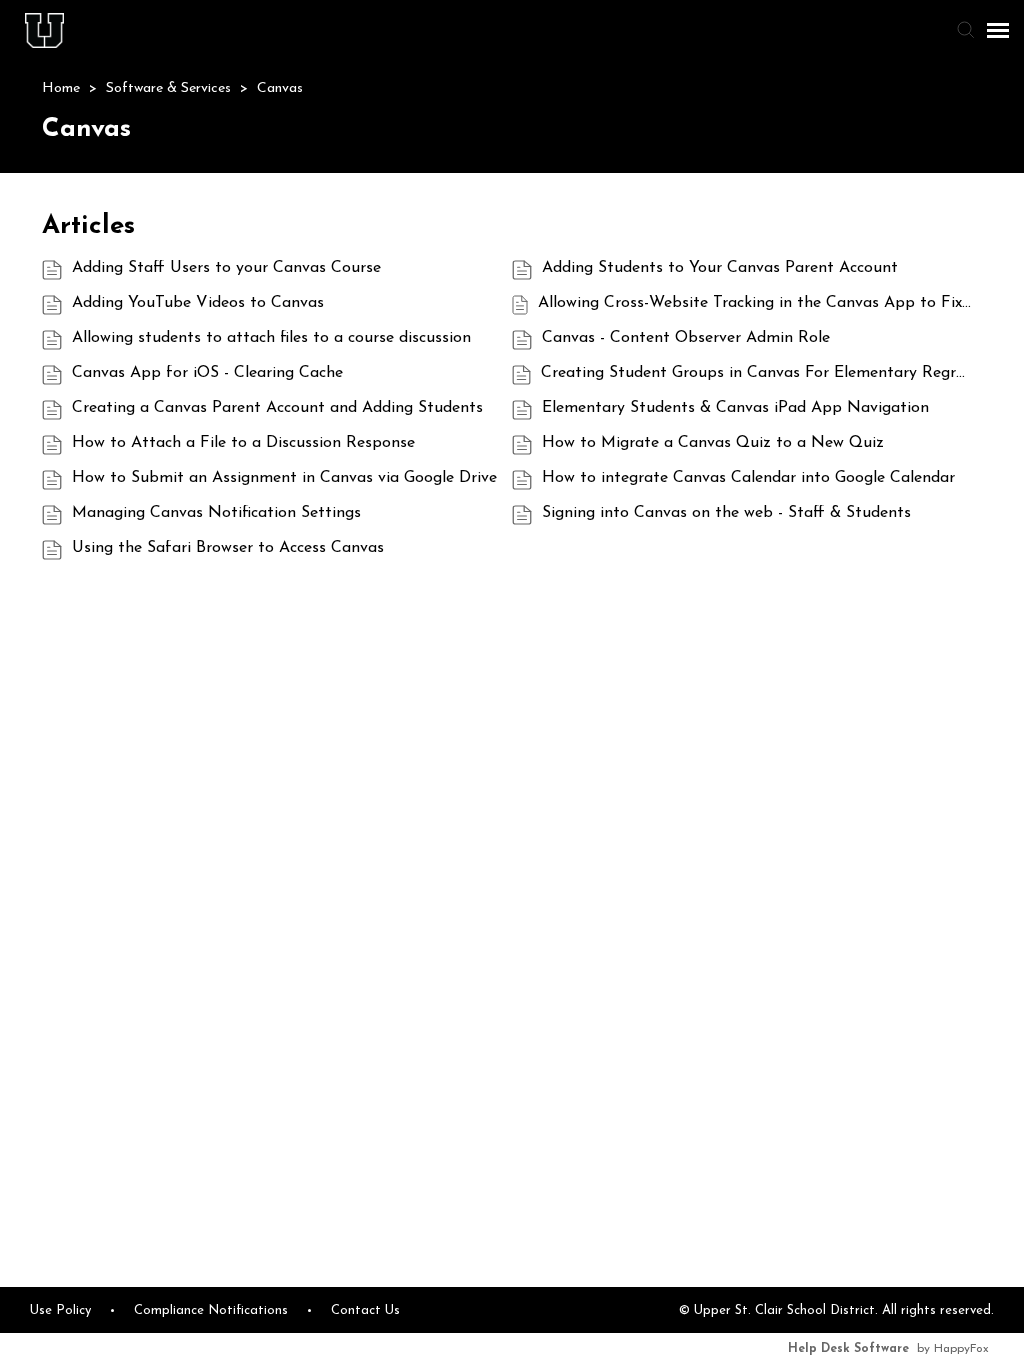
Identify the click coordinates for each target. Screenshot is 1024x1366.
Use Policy (60, 1310)
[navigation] (998, 30)
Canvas (280, 88)
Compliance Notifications (211, 1310)
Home (63, 88)
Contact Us (365, 1310)
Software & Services (170, 88)
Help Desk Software (848, 1349)
